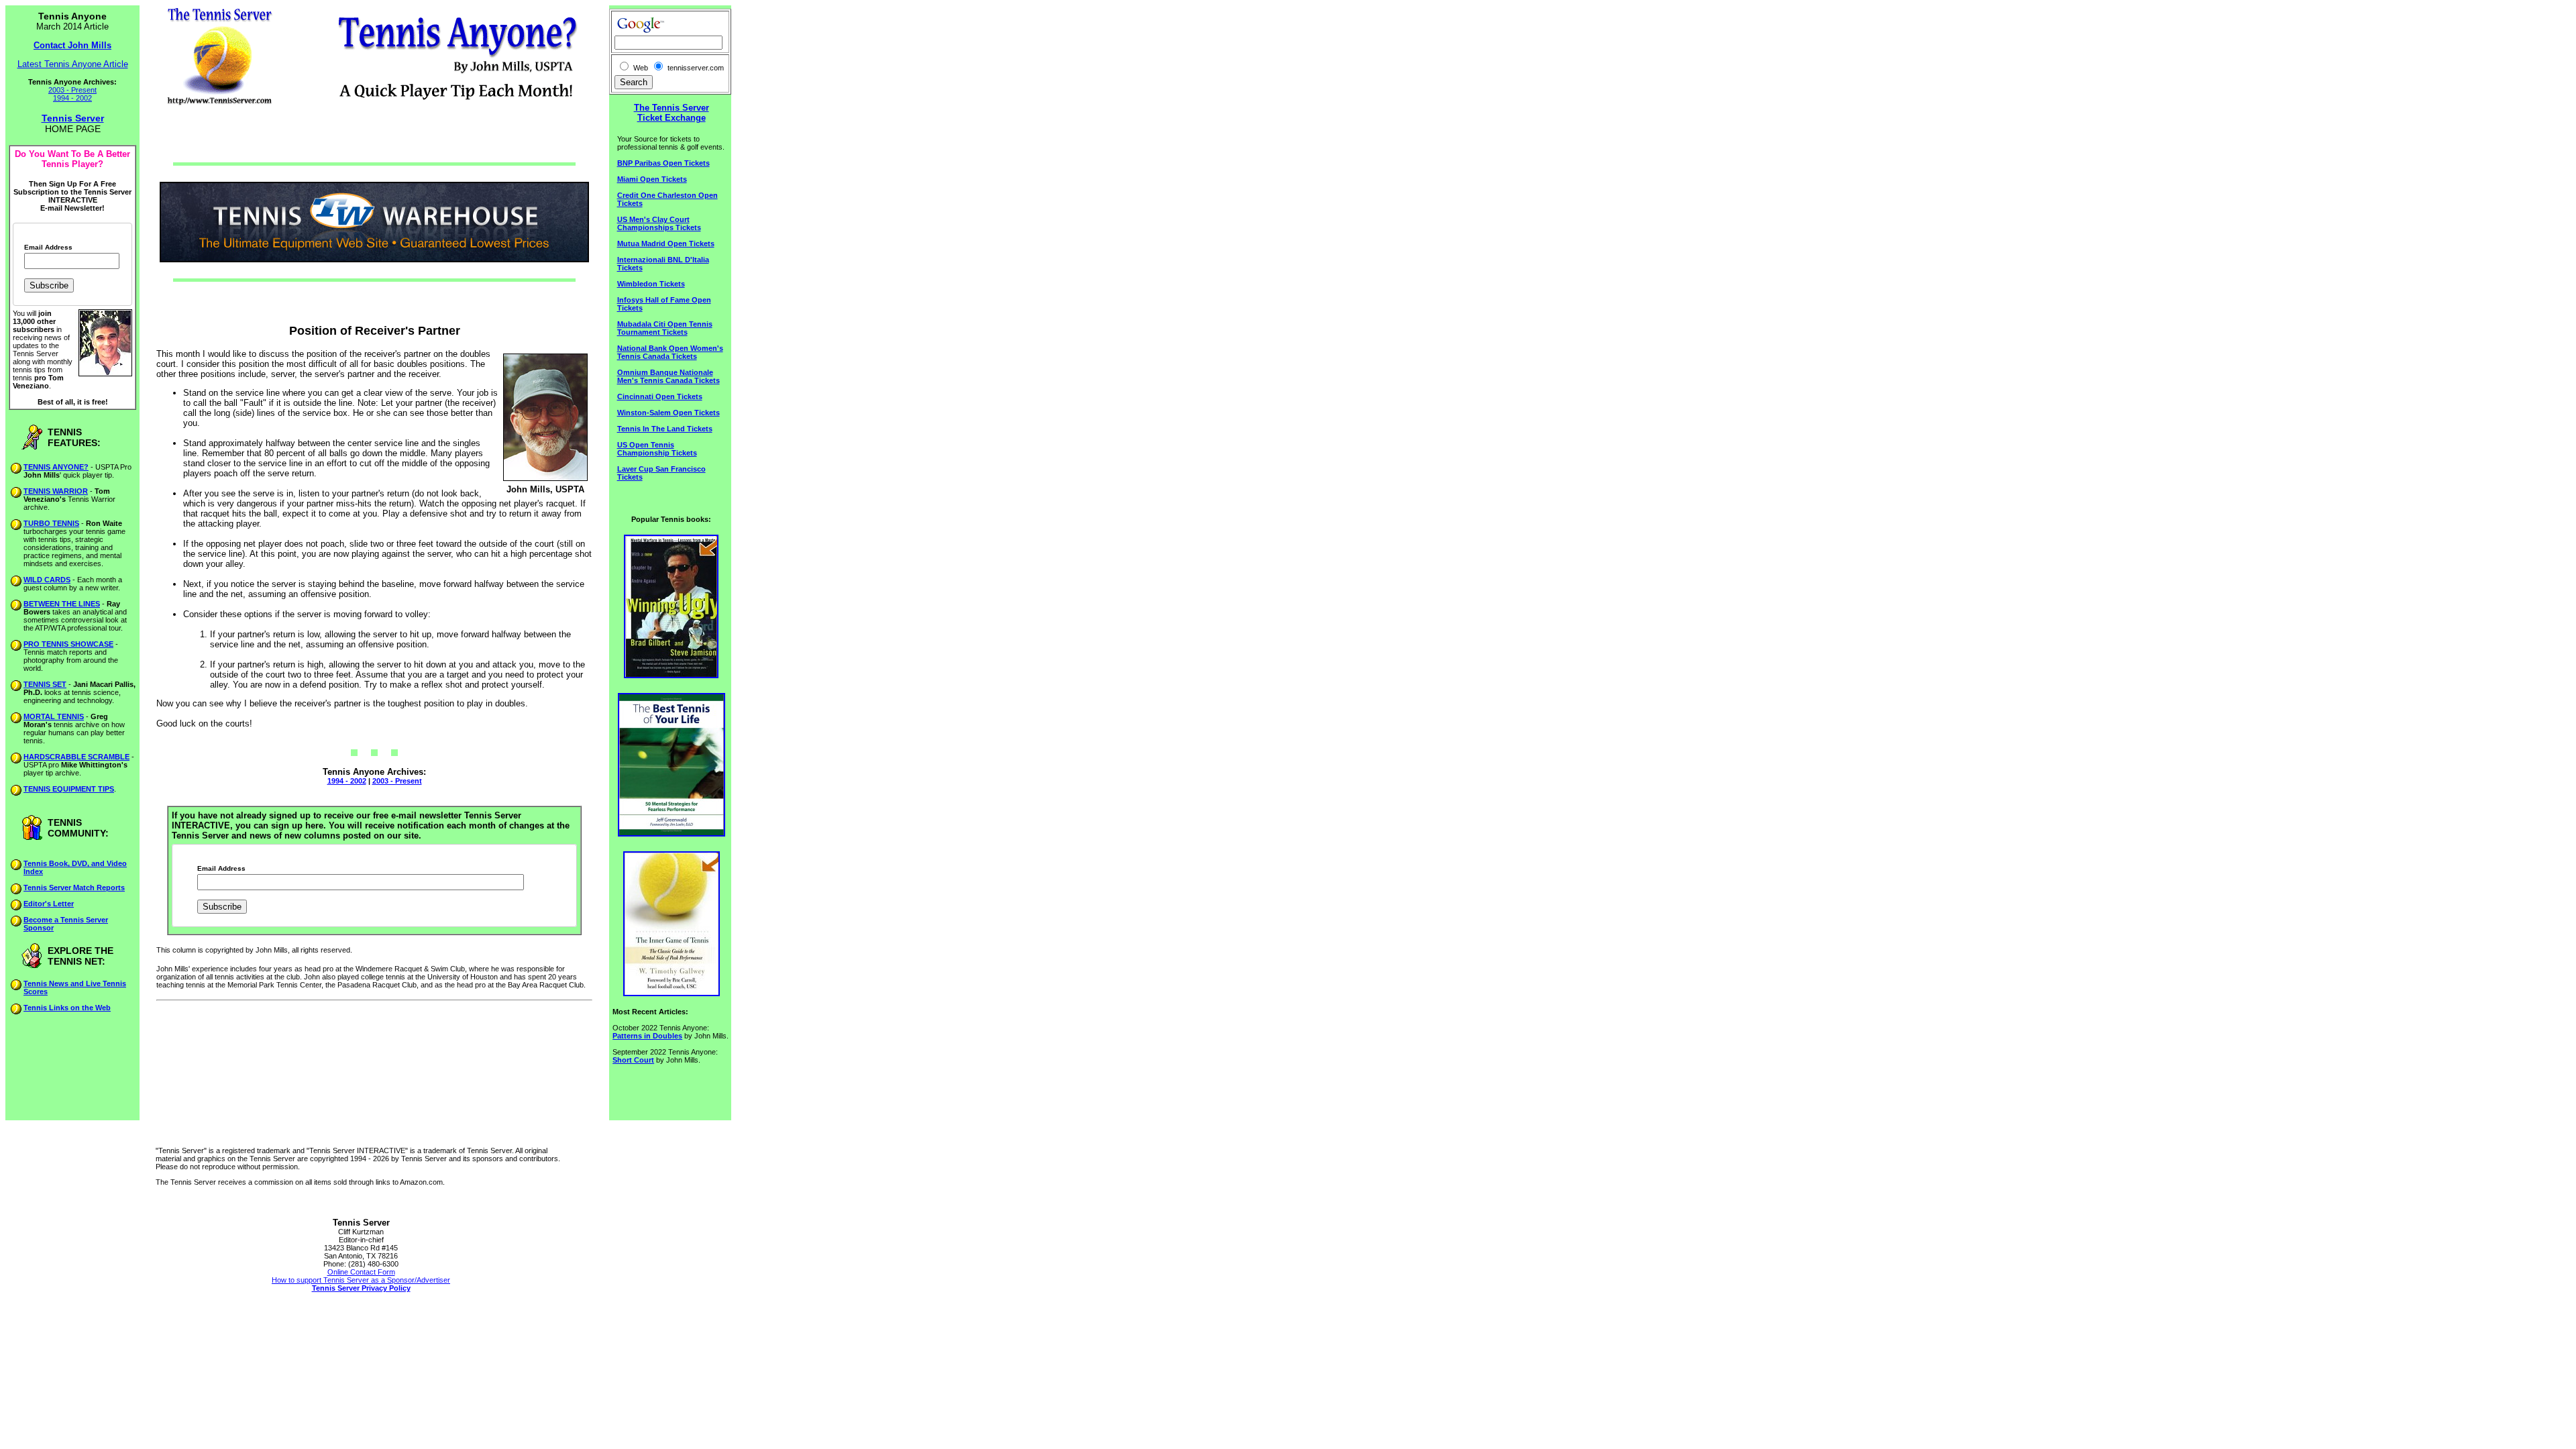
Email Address (48, 248)
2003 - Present (72, 90)
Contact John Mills (72, 45)
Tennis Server (73, 118)
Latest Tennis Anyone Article (73, 64)
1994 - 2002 (72, 98)
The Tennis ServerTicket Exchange (672, 113)
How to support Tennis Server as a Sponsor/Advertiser (361, 1280)
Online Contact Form (361, 1272)
